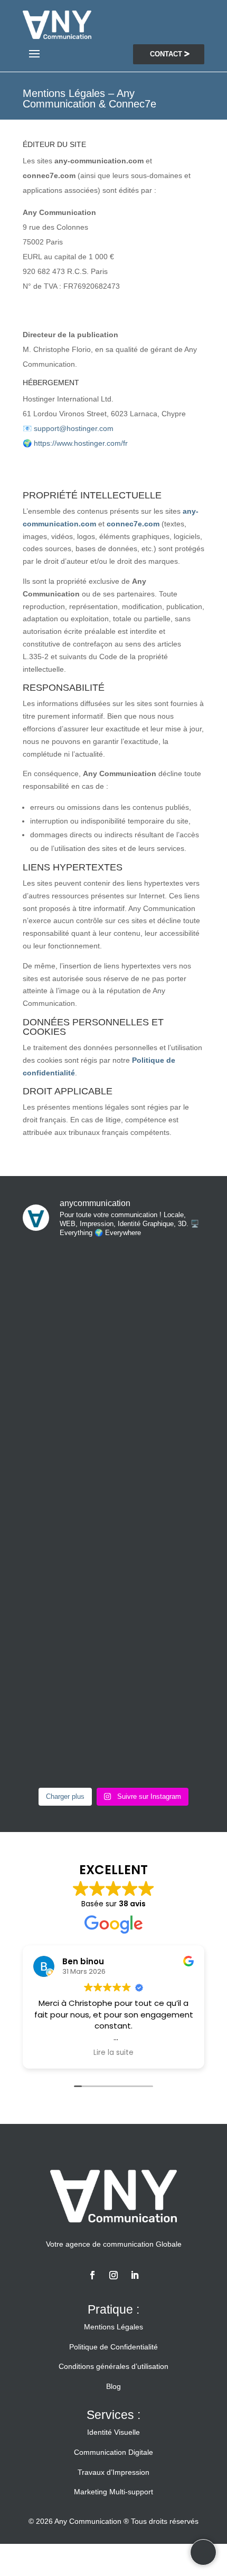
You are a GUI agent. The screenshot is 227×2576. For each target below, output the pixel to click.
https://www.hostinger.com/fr (81, 443)
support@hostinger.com (74, 428)
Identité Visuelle (113, 2432)
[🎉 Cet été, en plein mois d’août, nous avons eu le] (113, 1622)
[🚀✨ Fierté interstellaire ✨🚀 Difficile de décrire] (113, 1408)
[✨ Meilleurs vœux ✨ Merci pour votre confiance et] (113, 1301)
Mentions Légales (113, 2327)
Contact (166, 54)
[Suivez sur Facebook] (92, 2275)
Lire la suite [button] (113, 2053)
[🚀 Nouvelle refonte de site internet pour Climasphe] (113, 1728)
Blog (113, 2386)
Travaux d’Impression (113, 2472)
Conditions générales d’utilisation (113, 2366)
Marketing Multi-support (113, 2492)
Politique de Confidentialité (113, 2347)
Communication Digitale (113, 2452)
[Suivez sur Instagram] (113, 2275)
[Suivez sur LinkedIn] (135, 2275)
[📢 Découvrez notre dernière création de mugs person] (113, 1515)
